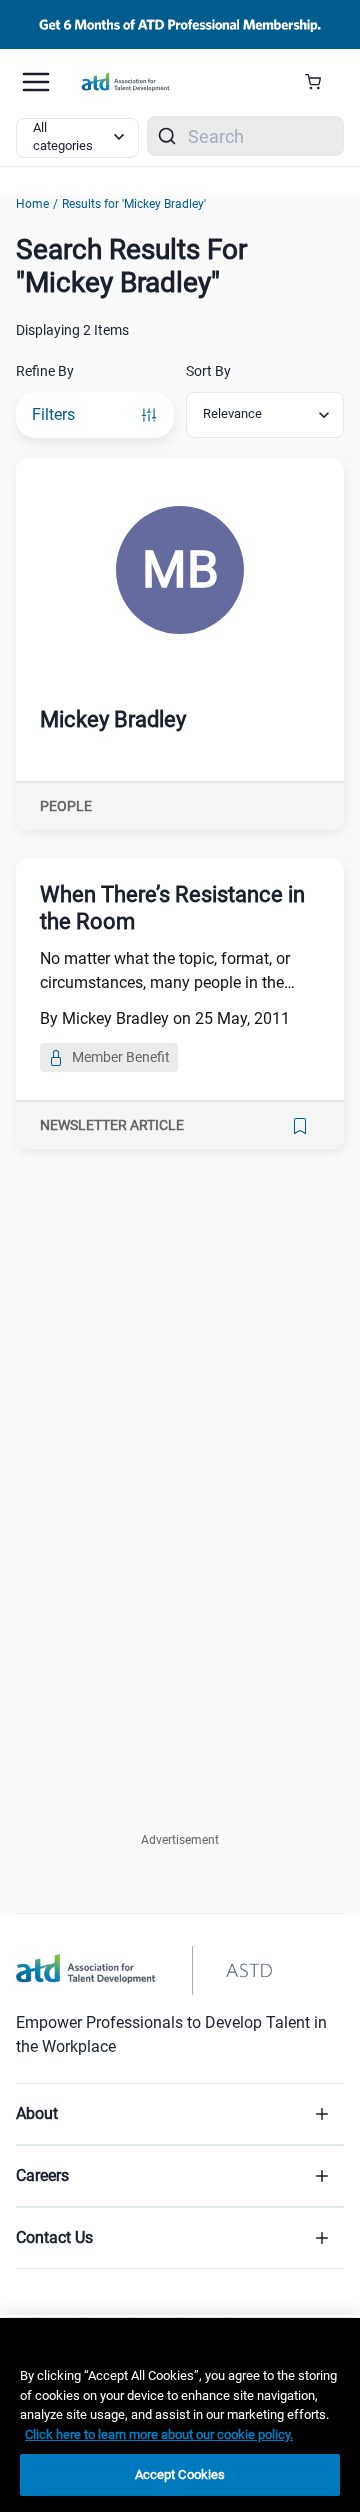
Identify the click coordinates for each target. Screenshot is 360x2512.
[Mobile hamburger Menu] (36, 82)
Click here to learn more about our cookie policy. (159, 2434)
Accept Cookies (180, 2474)
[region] (180, 2415)
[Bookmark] (300, 1126)
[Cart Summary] (320, 82)
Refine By (45, 371)
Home (32, 204)
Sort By (208, 371)
